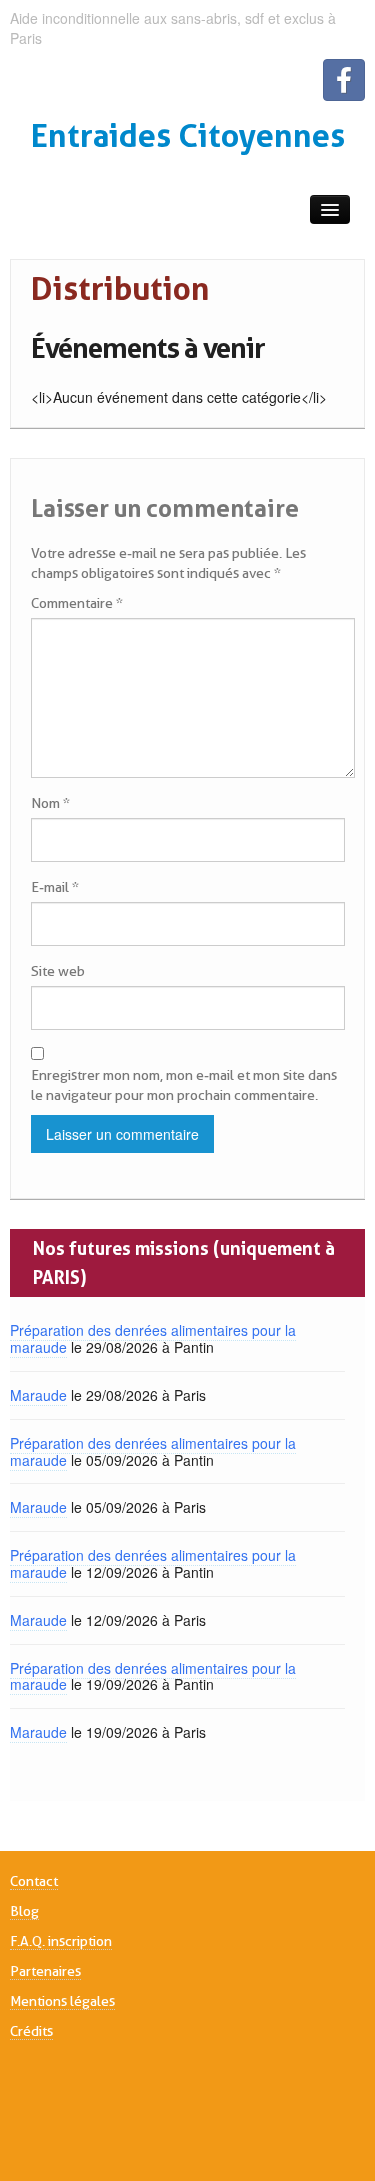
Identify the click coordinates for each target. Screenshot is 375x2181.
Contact (34, 1881)
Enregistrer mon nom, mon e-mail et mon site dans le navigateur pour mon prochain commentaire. (184, 1085)
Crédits (31, 2031)
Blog (24, 1911)
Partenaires (45, 1971)
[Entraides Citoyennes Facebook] (344, 80)
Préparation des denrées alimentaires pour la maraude (153, 1338)
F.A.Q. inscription (61, 1941)
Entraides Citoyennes (188, 135)
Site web (58, 971)
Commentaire (77, 603)
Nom (50, 803)
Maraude (38, 1395)
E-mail (55, 887)
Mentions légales (62, 2001)
